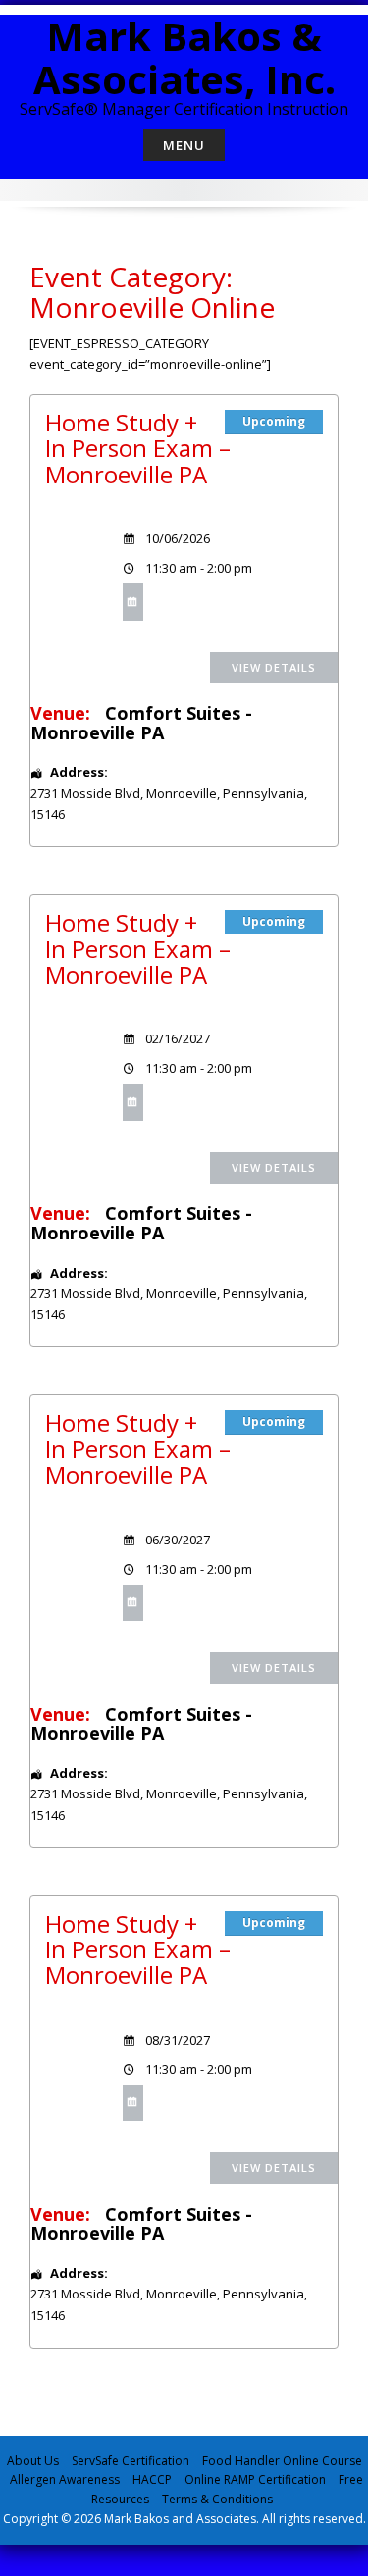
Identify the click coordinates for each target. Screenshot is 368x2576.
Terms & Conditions (217, 2499)
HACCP (152, 2479)
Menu (184, 145)
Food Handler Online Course (282, 2461)
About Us (33, 2461)
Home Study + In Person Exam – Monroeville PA (138, 448)
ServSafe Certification (131, 2461)
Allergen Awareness (65, 2479)
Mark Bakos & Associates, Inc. (184, 57)
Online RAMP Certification (255, 2479)
